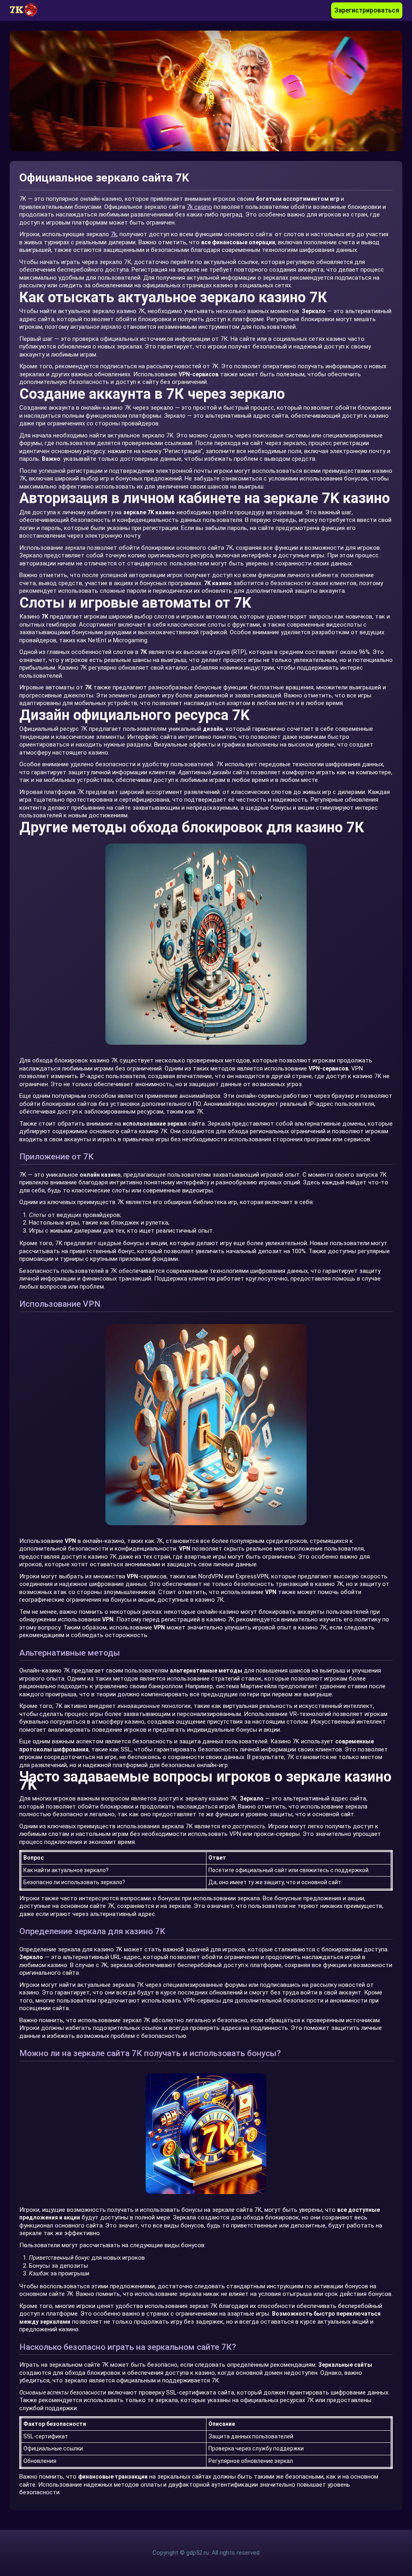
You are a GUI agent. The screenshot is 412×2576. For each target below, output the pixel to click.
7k (114, 234)
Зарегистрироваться (367, 10)
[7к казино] (28, 10)
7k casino (199, 207)
